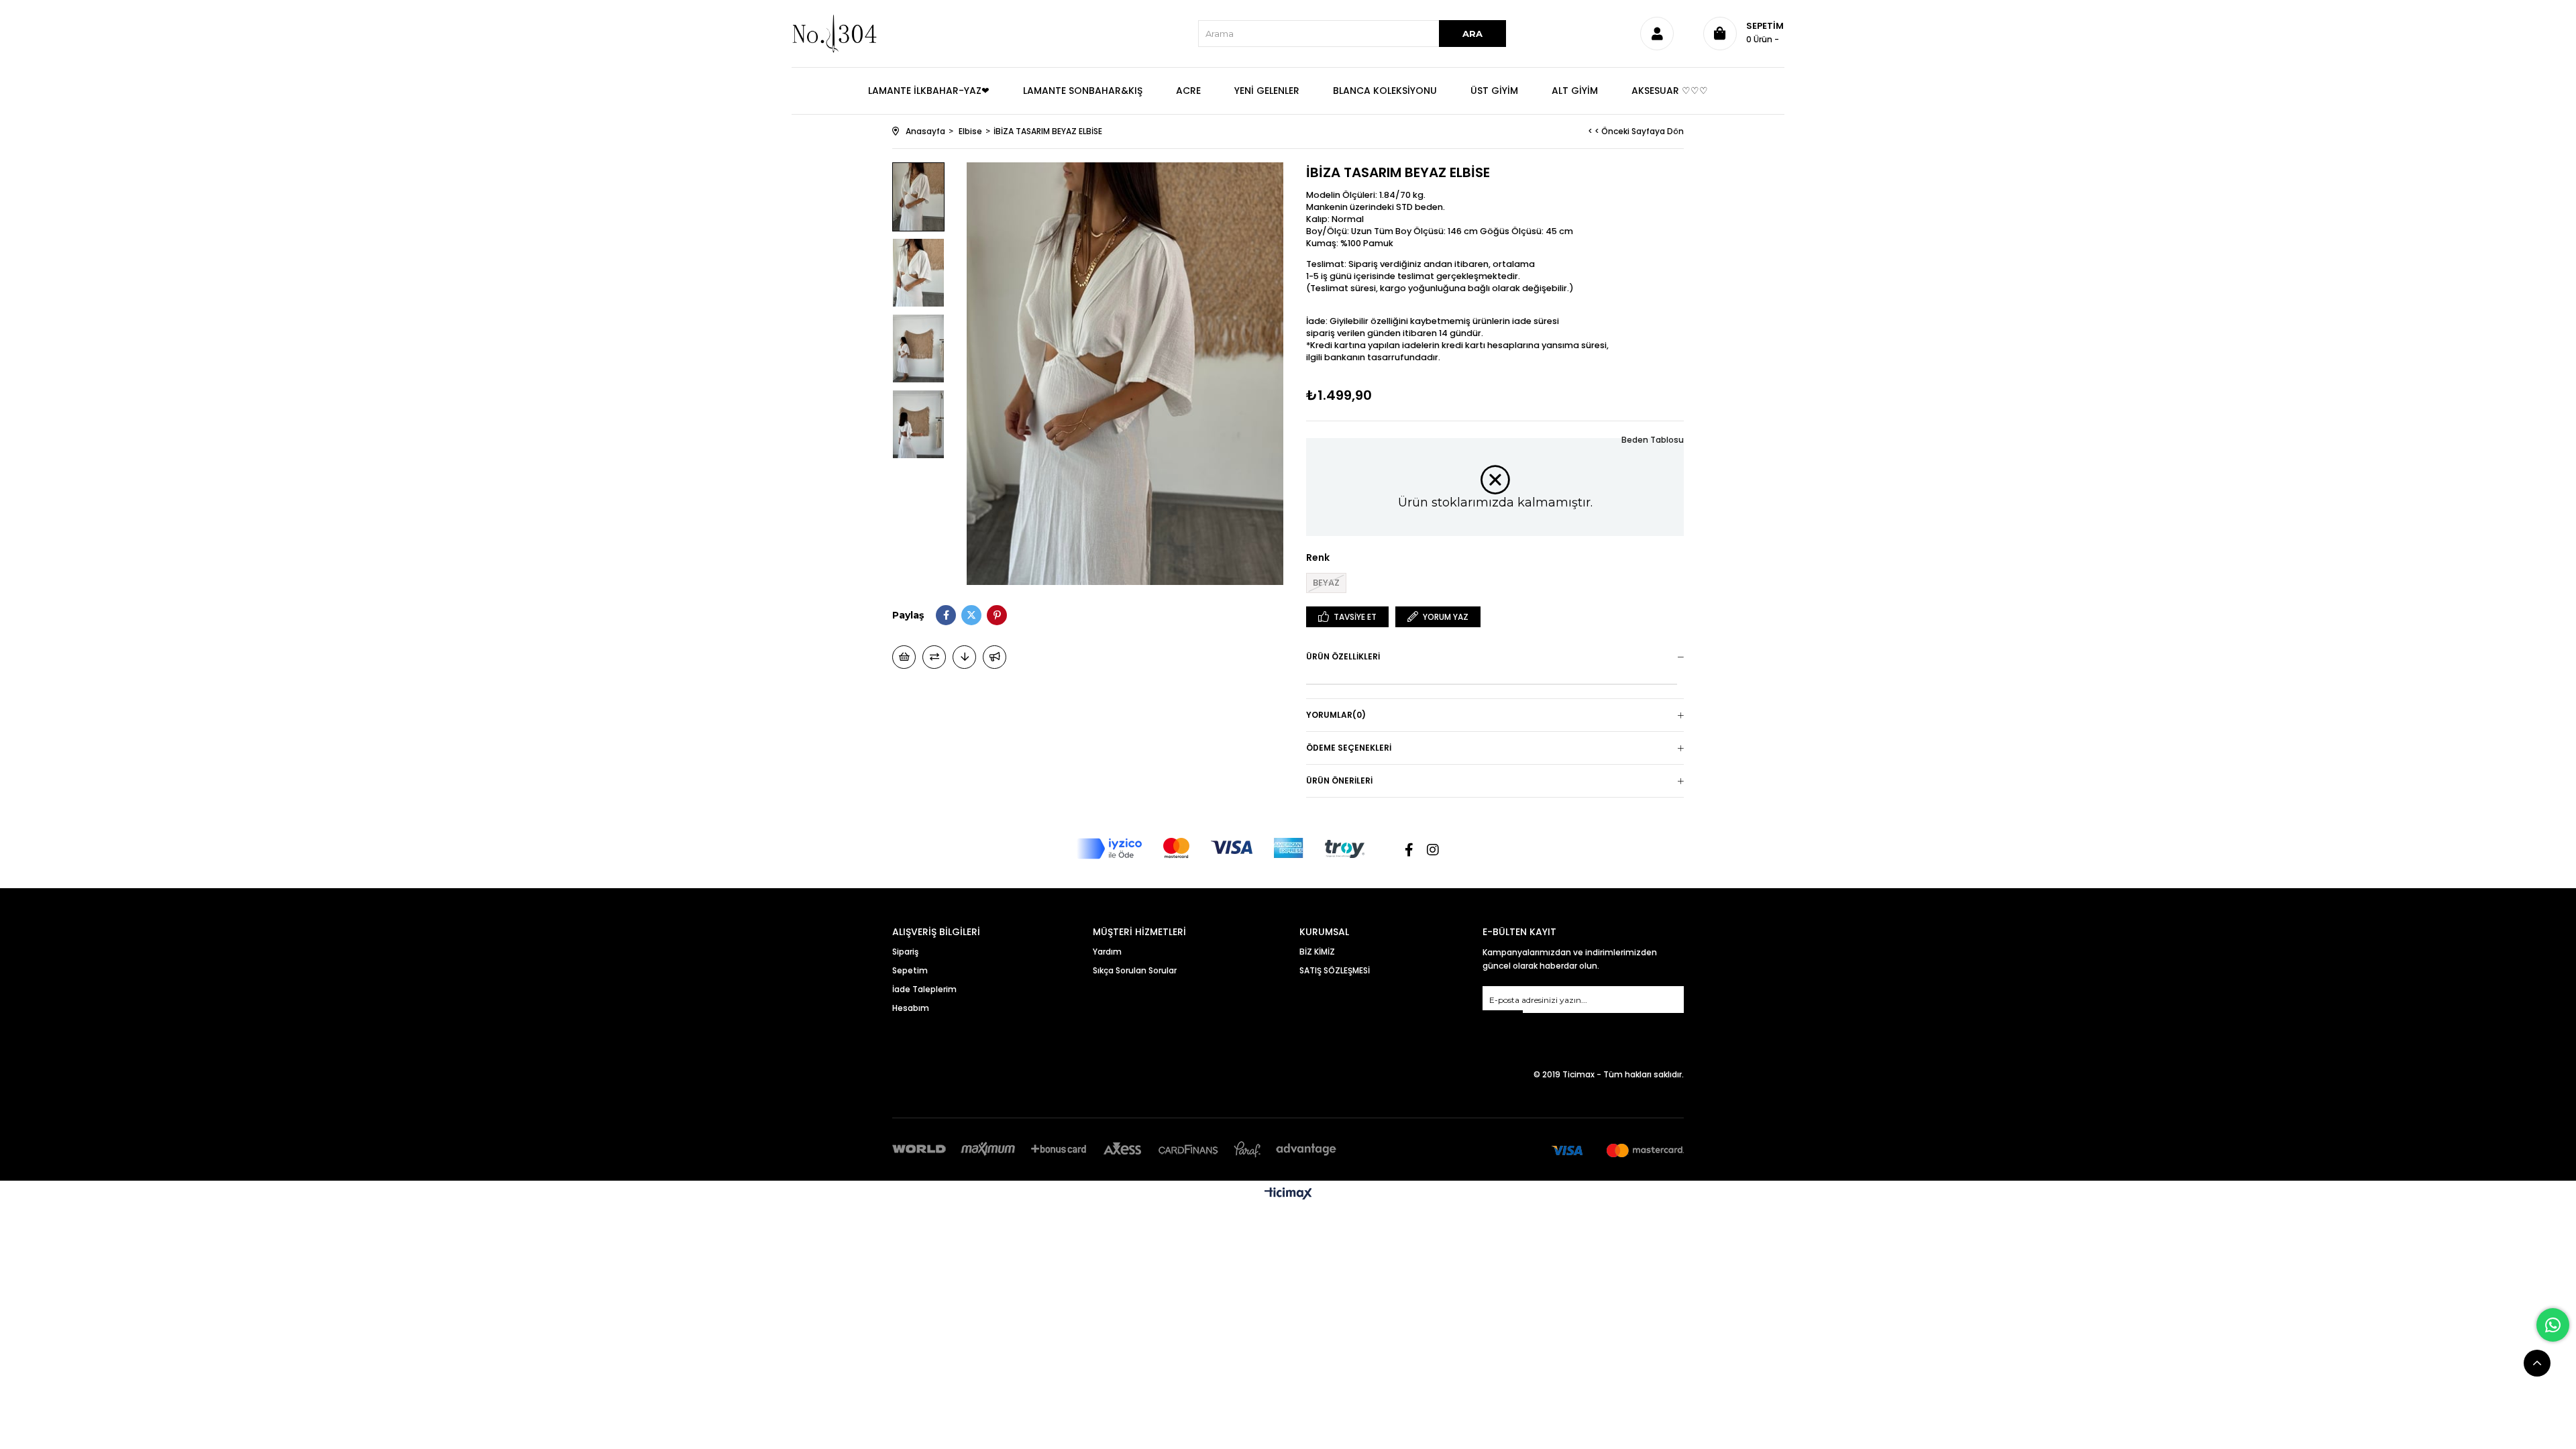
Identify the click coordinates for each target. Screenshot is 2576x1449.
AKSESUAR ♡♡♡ (1670, 91)
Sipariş (905, 952)
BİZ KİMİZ (1317, 952)
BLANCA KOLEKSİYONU (1385, 91)
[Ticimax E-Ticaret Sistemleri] (1288, 1194)
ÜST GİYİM (1494, 91)
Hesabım (911, 1008)
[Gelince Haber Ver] (995, 657)
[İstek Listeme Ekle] (904, 657)
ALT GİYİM (1575, 91)
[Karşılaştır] (934, 657)
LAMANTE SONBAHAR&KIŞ (1083, 91)
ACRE (1188, 91)
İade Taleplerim (924, 989)
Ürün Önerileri (1339, 781)
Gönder (1503, 1019)
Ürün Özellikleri (1343, 656)
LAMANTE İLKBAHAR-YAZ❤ (929, 91)
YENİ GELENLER (1267, 91)
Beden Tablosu (1653, 440)
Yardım (1107, 952)
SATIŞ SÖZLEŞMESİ (1335, 970)
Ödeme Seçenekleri (1349, 748)
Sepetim (910, 970)
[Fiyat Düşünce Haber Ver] (964, 657)
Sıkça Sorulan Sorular (1135, 970)
